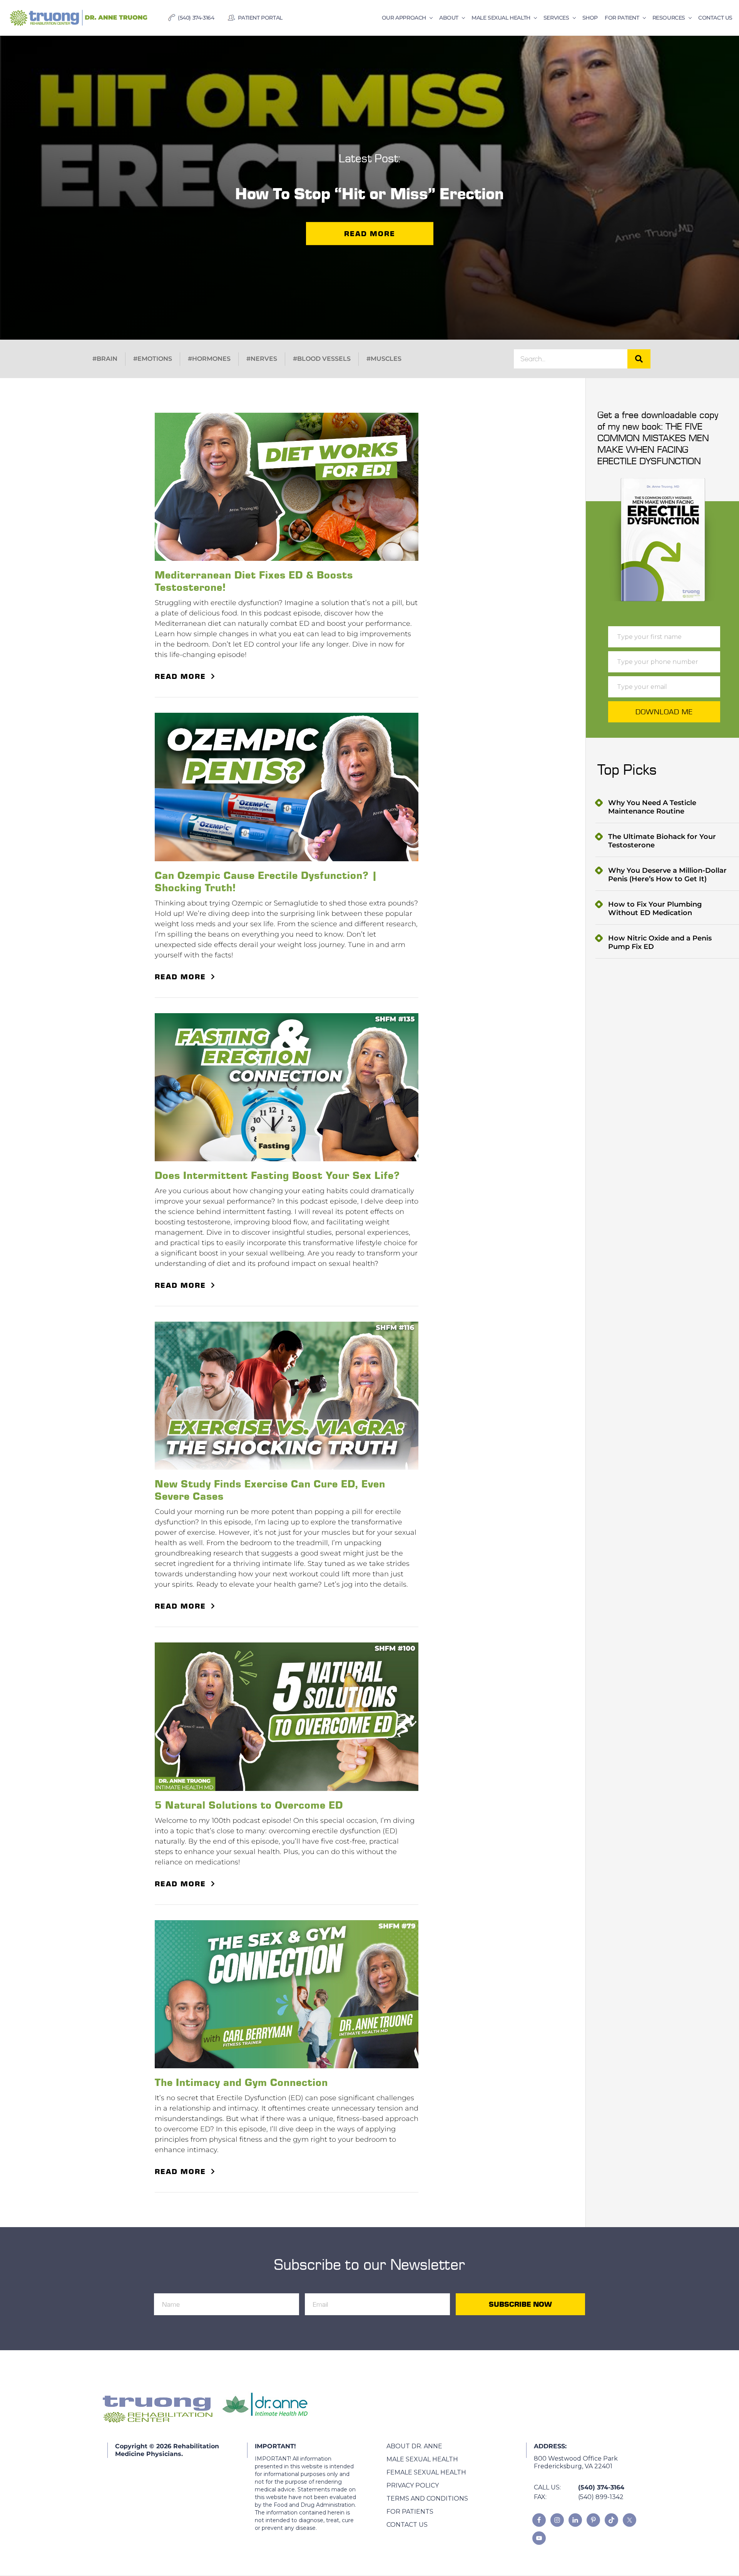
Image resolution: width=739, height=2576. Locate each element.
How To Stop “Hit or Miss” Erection (369, 193)
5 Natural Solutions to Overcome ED (249, 1805)
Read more (370, 233)
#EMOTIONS (153, 359)
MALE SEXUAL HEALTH (422, 2459)
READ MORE (180, 676)
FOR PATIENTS (410, 2512)
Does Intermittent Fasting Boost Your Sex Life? (277, 1175)
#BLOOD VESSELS (322, 359)
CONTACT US (407, 2525)
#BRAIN (105, 359)
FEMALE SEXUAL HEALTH (426, 2472)
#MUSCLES (384, 359)
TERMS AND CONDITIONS (427, 2498)
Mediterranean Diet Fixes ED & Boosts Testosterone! (254, 581)
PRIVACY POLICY (413, 2485)
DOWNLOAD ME (664, 712)
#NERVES (262, 359)
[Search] (639, 359)
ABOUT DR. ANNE (414, 2446)
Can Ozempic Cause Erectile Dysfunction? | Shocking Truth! (266, 881)
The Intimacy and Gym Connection (241, 2082)
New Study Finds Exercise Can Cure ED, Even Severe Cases (270, 1490)
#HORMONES (209, 359)
